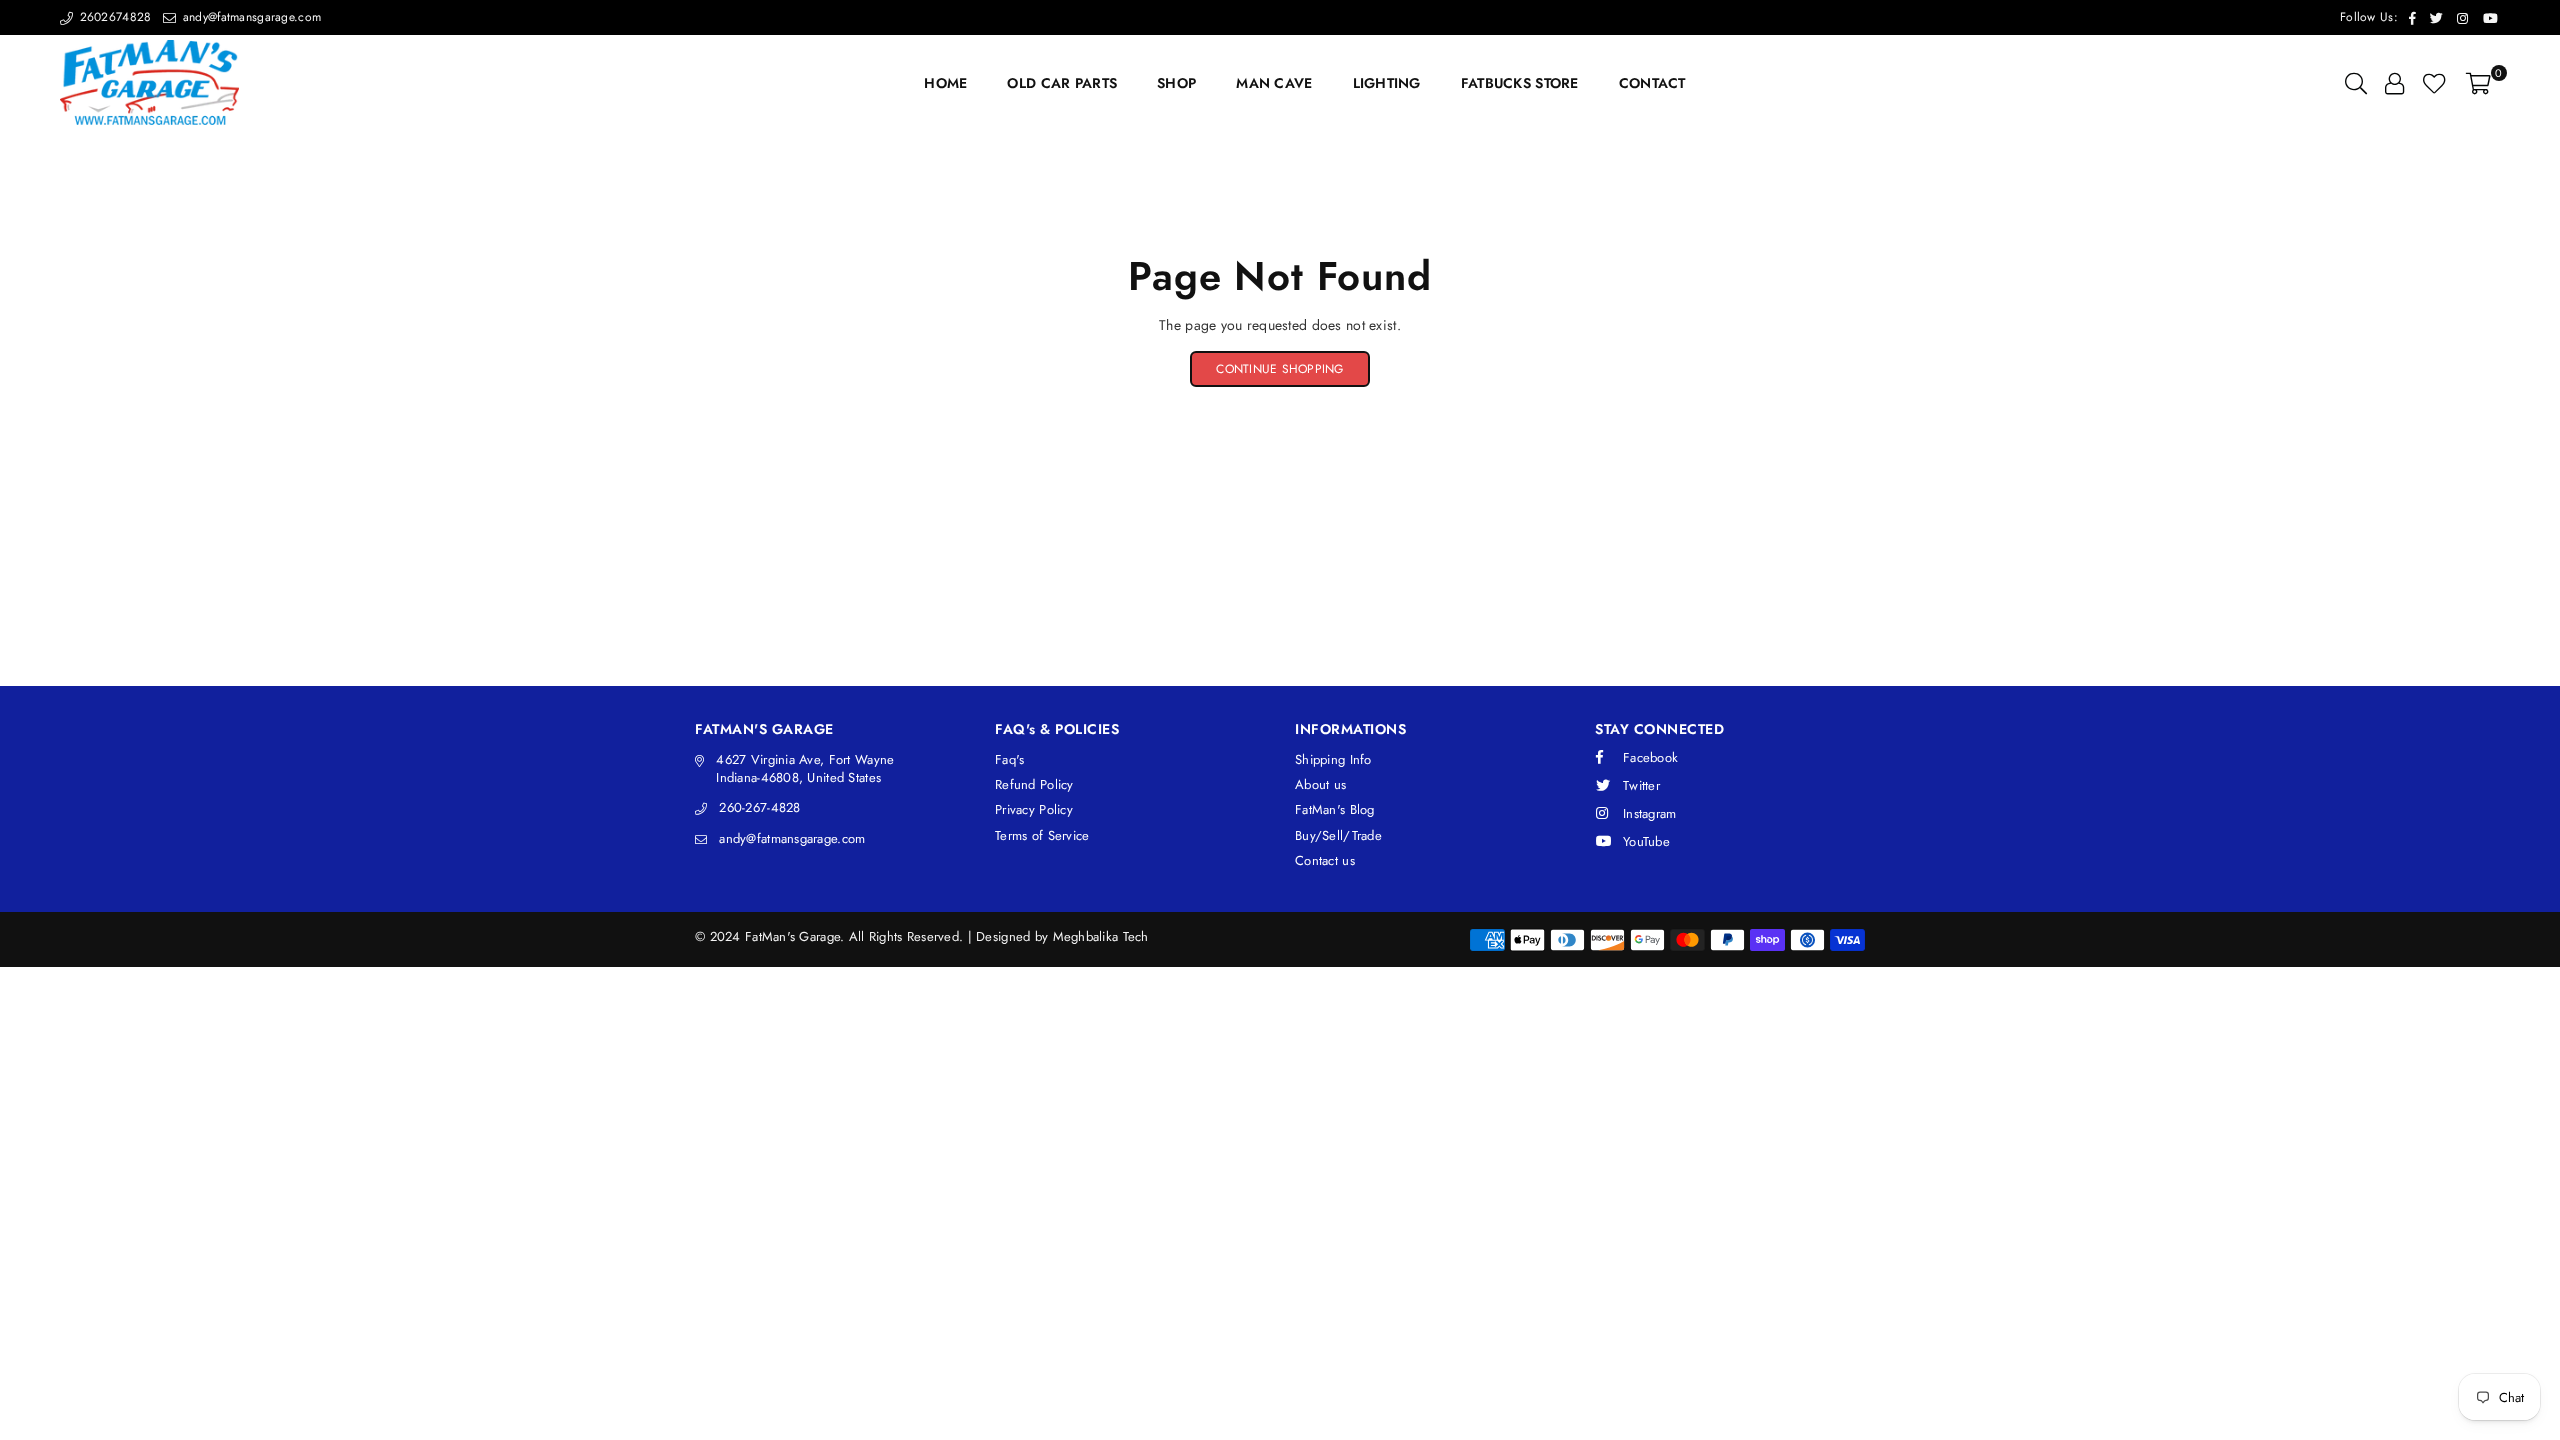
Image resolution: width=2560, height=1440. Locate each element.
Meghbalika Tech (1101, 936)
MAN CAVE (1274, 83)
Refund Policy (1034, 784)
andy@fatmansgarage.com (250, 17)
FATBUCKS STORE (1520, 83)
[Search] (2356, 83)
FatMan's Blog (1335, 809)
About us (1320, 784)
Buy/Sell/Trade (1338, 835)
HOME (945, 83)
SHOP (1176, 83)
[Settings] (2394, 83)
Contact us (1325, 860)
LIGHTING (1387, 83)
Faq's (1009, 759)
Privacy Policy (1034, 809)
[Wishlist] (2434, 83)
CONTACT (1652, 83)
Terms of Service (1042, 835)
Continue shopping (1279, 369)
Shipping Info (1333, 759)
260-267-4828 (759, 807)
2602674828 (113, 17)
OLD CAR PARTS (1062, 83)
